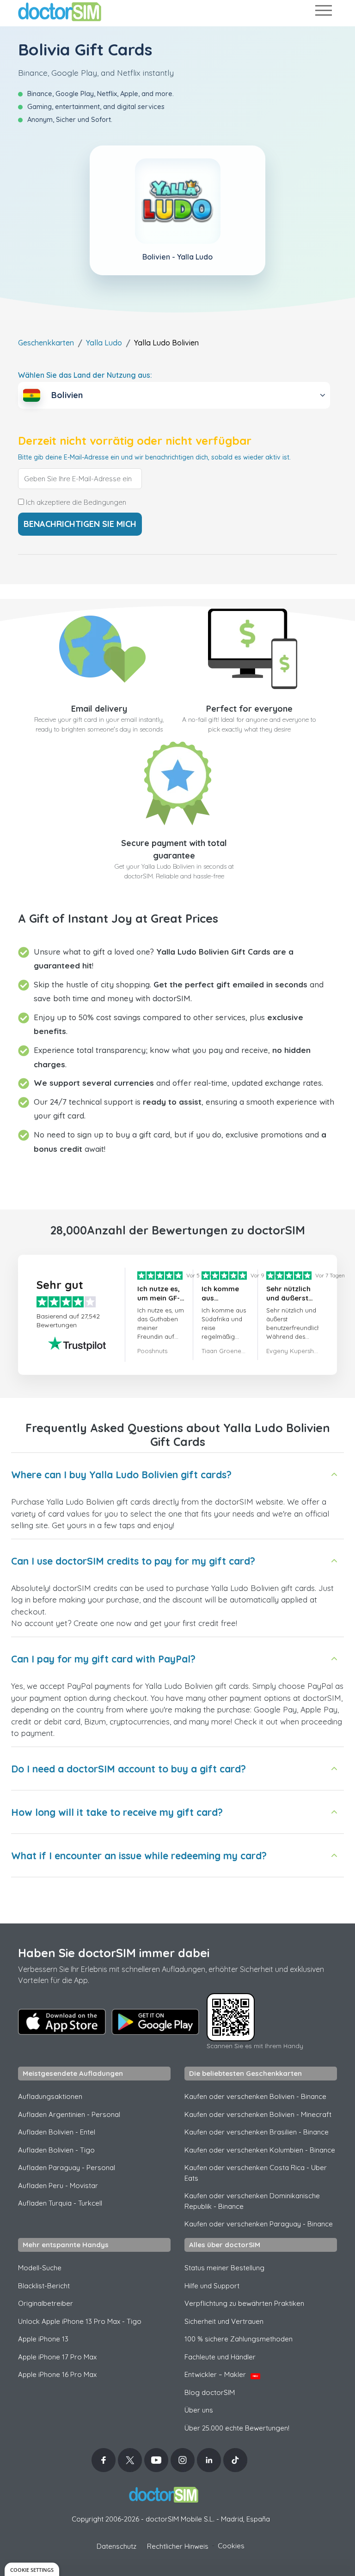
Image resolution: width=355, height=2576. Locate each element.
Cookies (231, 2546)
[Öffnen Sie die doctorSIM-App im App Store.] (62, 2022)
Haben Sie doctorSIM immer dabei (114, 1953)
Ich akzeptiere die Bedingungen (75, 502)
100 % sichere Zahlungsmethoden (239, 2339)
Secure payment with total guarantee (174, 849)
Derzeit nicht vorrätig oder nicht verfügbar (135, 441)
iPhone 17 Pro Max (57, 2357)
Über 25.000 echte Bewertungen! (237, 2428)
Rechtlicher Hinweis (178, 2546)
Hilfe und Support (212, 2286)
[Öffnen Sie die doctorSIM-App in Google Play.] (155, 2022)
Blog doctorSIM (210, 2392)
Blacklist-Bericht (44, 2286)
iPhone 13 (43, 2339)
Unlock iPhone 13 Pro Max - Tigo (80, 2321)
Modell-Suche (40, 2268)
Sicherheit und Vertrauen (224, 2321)
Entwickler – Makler (221, 2374)
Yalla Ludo (104, 343)
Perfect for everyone (249, 709)
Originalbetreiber (46, 2303)
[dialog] (32, 2569)
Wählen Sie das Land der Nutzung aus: (85, 375)
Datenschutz (116, 2546)
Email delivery (99, 709)
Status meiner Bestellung (224, 2268)
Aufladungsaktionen (50, 2096)
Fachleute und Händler (220, 2357)
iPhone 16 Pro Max (57, 2374)
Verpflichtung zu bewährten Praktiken (244, 2303)
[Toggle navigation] (323, 12)
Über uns (199, 2410)
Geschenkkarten (46, 343)
